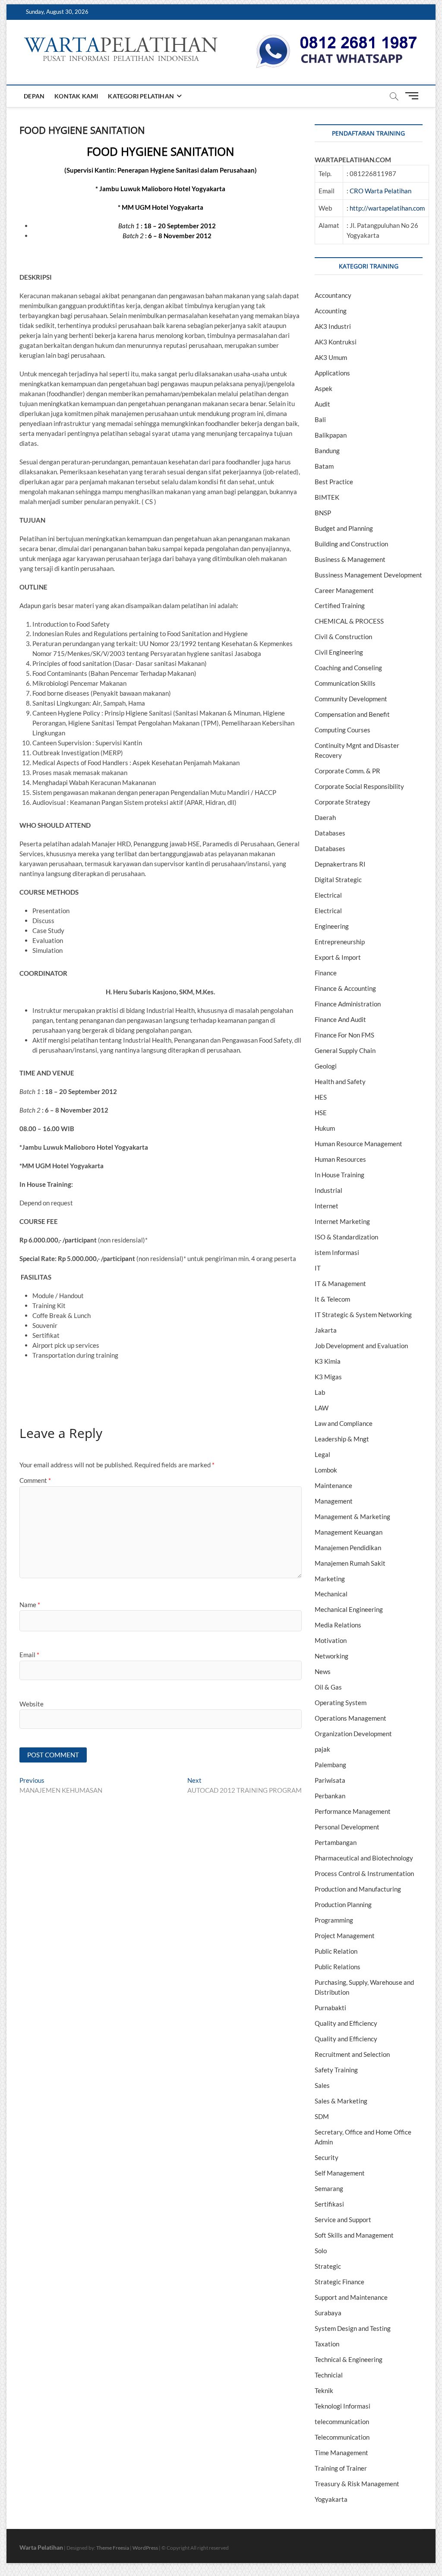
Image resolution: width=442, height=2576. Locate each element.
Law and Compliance (344, 1423)
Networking (331, 1656)
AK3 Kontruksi (336, 342)
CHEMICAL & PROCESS (349, 621)
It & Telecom (332, 1299)
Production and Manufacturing (358, 1889)
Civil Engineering (339, 652)
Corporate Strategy (343, 802)
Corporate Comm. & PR (347, 771)
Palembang (330, 1765)
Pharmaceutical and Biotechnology (364, 1858)
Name (30, 1605)
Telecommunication (342, 2437)
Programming (334, 1920)
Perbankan (330, 1796)
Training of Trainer (341, 2468)
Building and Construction (351, 544)
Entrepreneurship (340, 942)
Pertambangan (336, 1842)
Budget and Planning (344, 528)
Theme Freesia (113, 2548)
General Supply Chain (345, 1050)
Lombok (326, 1470)
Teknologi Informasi (343, 2406)
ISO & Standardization (346, 1237)
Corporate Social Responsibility (359, 786)
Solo (321, 2251)
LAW (322, 1408)
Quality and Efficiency (346, 2023)
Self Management (340, 2173)
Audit (322, 404)
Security (327, 2157)
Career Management (344, 590)
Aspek (324, 388)
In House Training (339, 1175)
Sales (322, 2085)
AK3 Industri (333, 326)
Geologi (326, 1066)
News (323, 1671)
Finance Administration (348, 1004)
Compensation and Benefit (352, 714)
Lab (320, 1392)
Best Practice (334, 482)
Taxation (327, 2344)
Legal (322, 1454)
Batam (324, 466)
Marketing (330, 1579)
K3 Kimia (328, 1361)
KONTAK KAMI (76, 96)
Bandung (327, 451)
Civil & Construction (343, 637)
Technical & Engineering (349, 2359)
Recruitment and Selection (352, 2054)
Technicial (329, 2375)
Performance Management (353, 1811)
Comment (35, 1480)
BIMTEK (327, 497)
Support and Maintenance (351, 2297)
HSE (321, 1113)
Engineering (332, 926)
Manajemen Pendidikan (348, 1548)
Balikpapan (331, 435)
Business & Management (350, 559)
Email (29, 1655)
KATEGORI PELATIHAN (141, 96)
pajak (322, 1749)
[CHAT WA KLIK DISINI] (337, 38)
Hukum (325, 1128)
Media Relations (338, 1625)
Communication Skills (345, 683)
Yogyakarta (331, 2499)
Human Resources (340, 1159)
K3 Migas (328, 1377)
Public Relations (338, 1967)
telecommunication (342, 2422)
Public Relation (336, 1951)
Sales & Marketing (341, 2101)
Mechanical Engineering (349, 1609)
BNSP (323, 513)
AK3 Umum (331, 357)
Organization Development (353, 1734)
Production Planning (343, 1904)
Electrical (328, 895)
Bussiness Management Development (368, 575)
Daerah (325, 817)
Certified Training (340, 605)
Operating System (341, 1703)
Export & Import (338, 957)
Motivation (331, 1640)
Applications (332, 373)
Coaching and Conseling (348, 668)
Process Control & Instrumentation (364, 1873)
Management (334, 1501)
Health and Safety (340, 1081)
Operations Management (350, 1718)
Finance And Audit (340, 1019)
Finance (326, 973)
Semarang (329, 2188)
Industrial (328, 1190)
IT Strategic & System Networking (363, 1315)
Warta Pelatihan (41, 2547)
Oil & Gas (328, 1687)
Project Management (345, 1936)
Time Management (341, 2453)
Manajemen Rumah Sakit (350, 1563)
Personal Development (347, 1827)
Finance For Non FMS (344, 1035)
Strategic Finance (339, 2282)
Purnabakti (330, 2008)
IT (318, 1268)
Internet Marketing (342, 1221)
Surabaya (328, 2313)
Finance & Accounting (345, 988)
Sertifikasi (329, 2204)
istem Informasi (337, 1252)
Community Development (351, 699)
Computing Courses (343, 730)
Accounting (331, 311)
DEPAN (34, 96)
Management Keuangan (349, 1532)
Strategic (328, 2266)
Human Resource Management (358, 1144)
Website (32, 1704)
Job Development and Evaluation (361, 1346)
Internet (327, 1206)
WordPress (145, 2548)
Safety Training (336, 2070)
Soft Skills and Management (354, 2235)
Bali (320, 419)
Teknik (324, 2390)
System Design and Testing (353, 2328)
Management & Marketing (352, 1517)
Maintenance (333, 1485)
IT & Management (340, 1283)
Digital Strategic (338, 880)
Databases (330, 833)
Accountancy (333, 295)
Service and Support (343, 2220)
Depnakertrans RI (340, 864)
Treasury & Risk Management (357, 2484)
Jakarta (326, 1330)
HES (321, 1097)
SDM (322, 2116)
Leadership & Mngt (342, 1439)
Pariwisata (330, 1780)
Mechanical (331, 1594)
